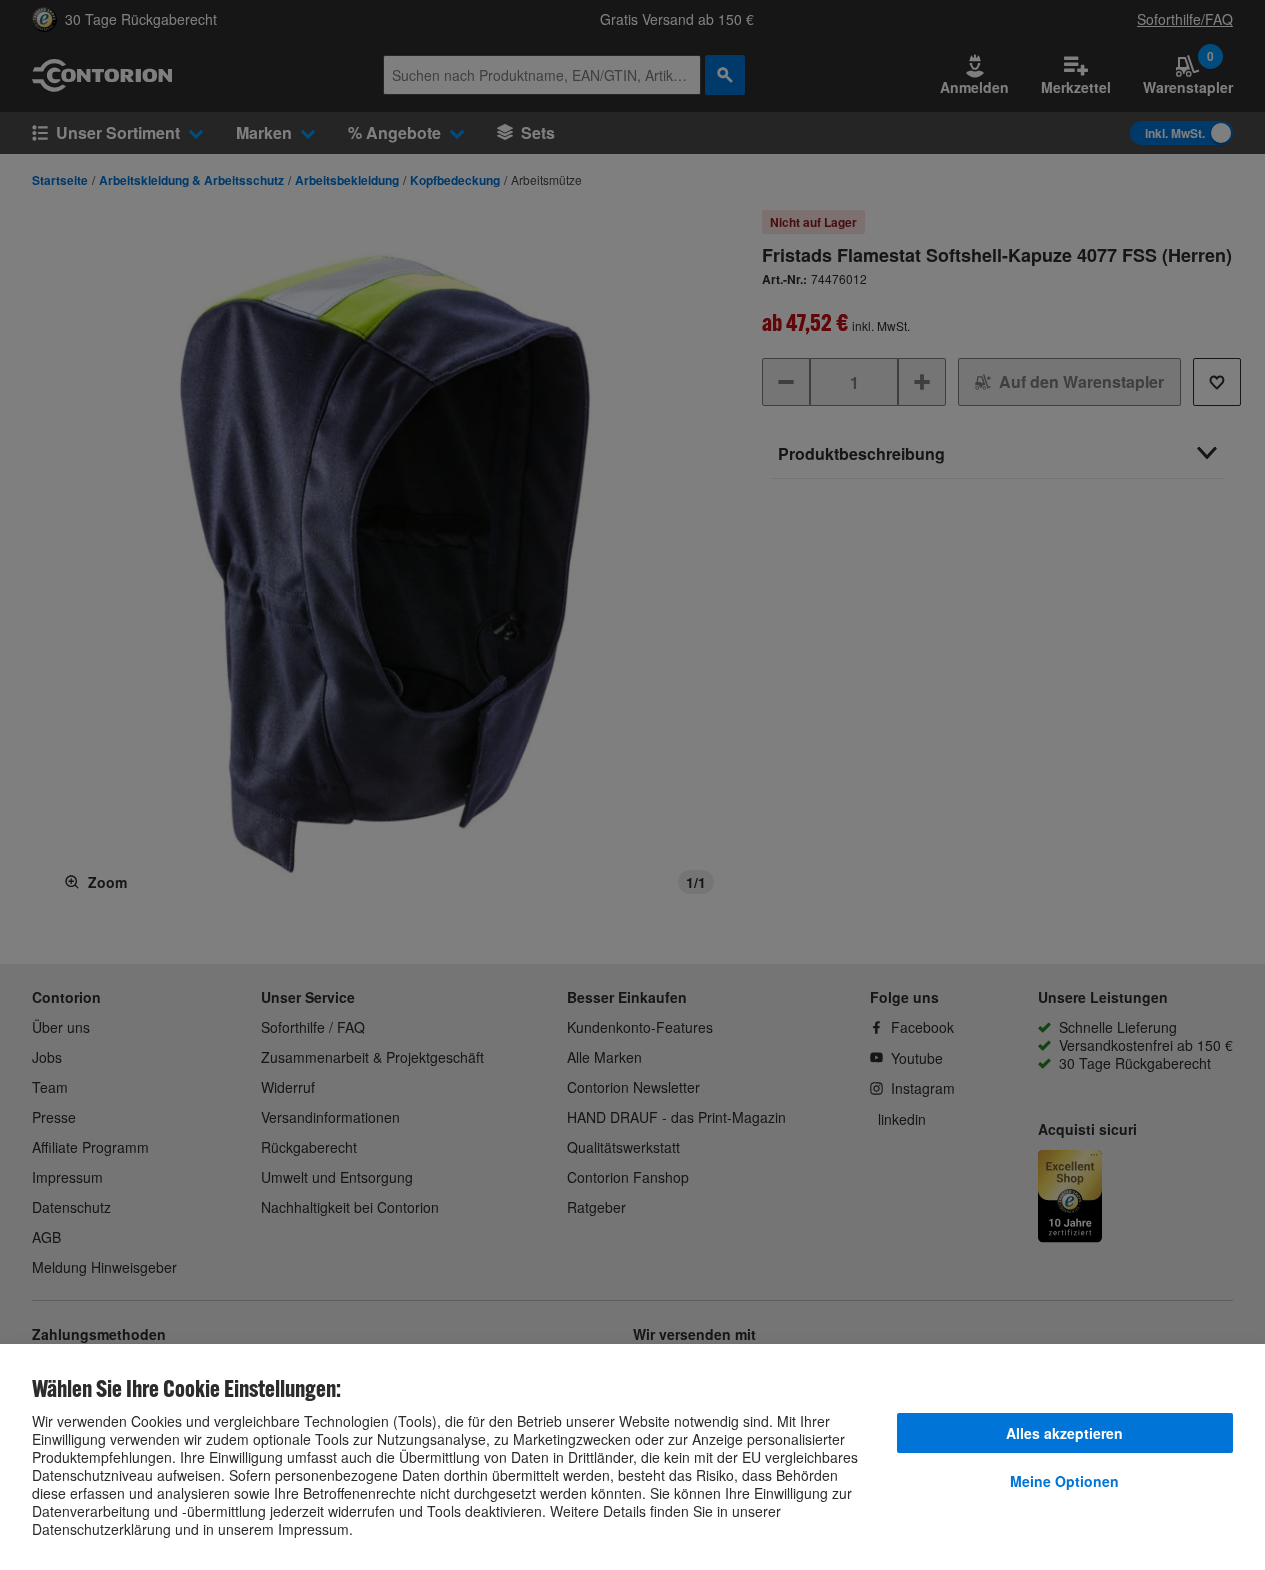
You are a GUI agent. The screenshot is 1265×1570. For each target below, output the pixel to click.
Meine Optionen (1064, 1481)
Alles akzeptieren (1064, 1433)
